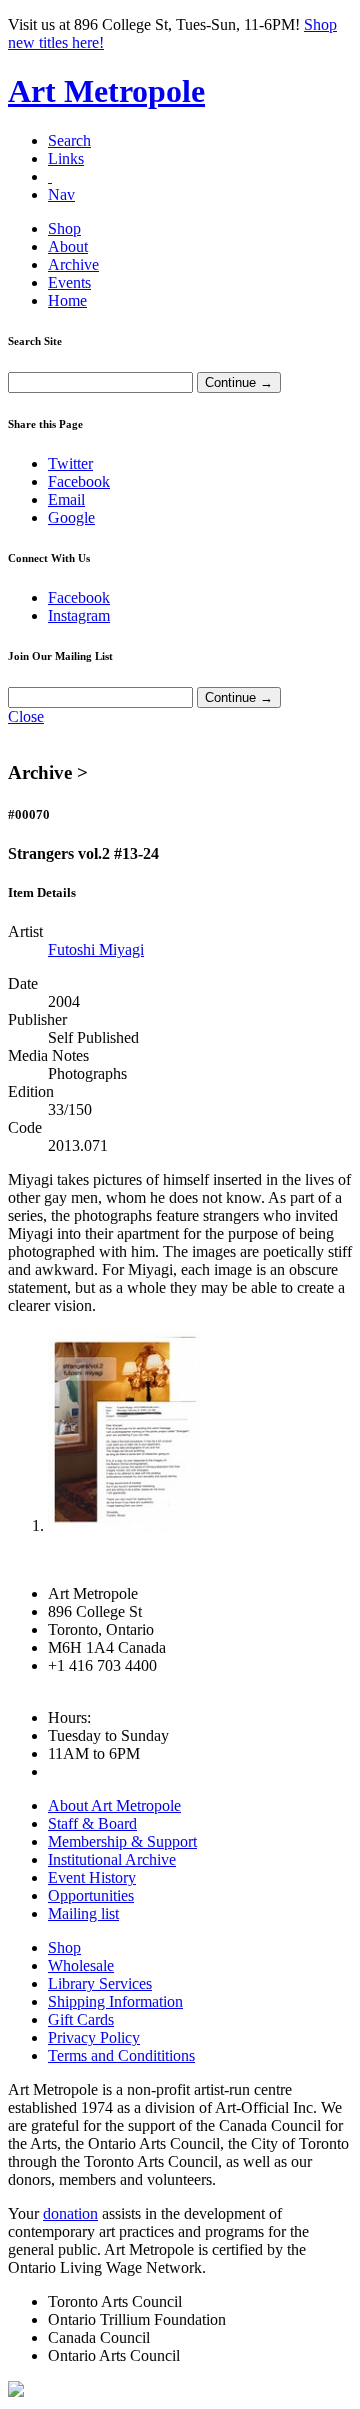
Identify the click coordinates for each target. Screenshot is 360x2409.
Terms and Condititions (121, 2055)
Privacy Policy (94, 2037)
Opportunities (91, 1895)
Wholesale (81, 1965)
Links (66, 158)
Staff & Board (92, 1823)
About (68, 246)
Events (69, 282)
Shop (64, 228)
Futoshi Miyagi (96, 949)
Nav (61, 194)
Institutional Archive (112, 1859)
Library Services (100, 1983)
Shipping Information (115, 2001)
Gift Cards (81, 2019)
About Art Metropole (114, 1805)
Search (69, 140)
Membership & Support (122, 1841)
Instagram (79, 615)
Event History (92, 1877)
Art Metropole (106, 91)
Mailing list (83, 1913)
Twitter (70, 463)
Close (26, 716)
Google (71, 517)
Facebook (79, 481)
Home (67, 300)
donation (70, 2213)
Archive (73, 264)
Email (66, 499)
